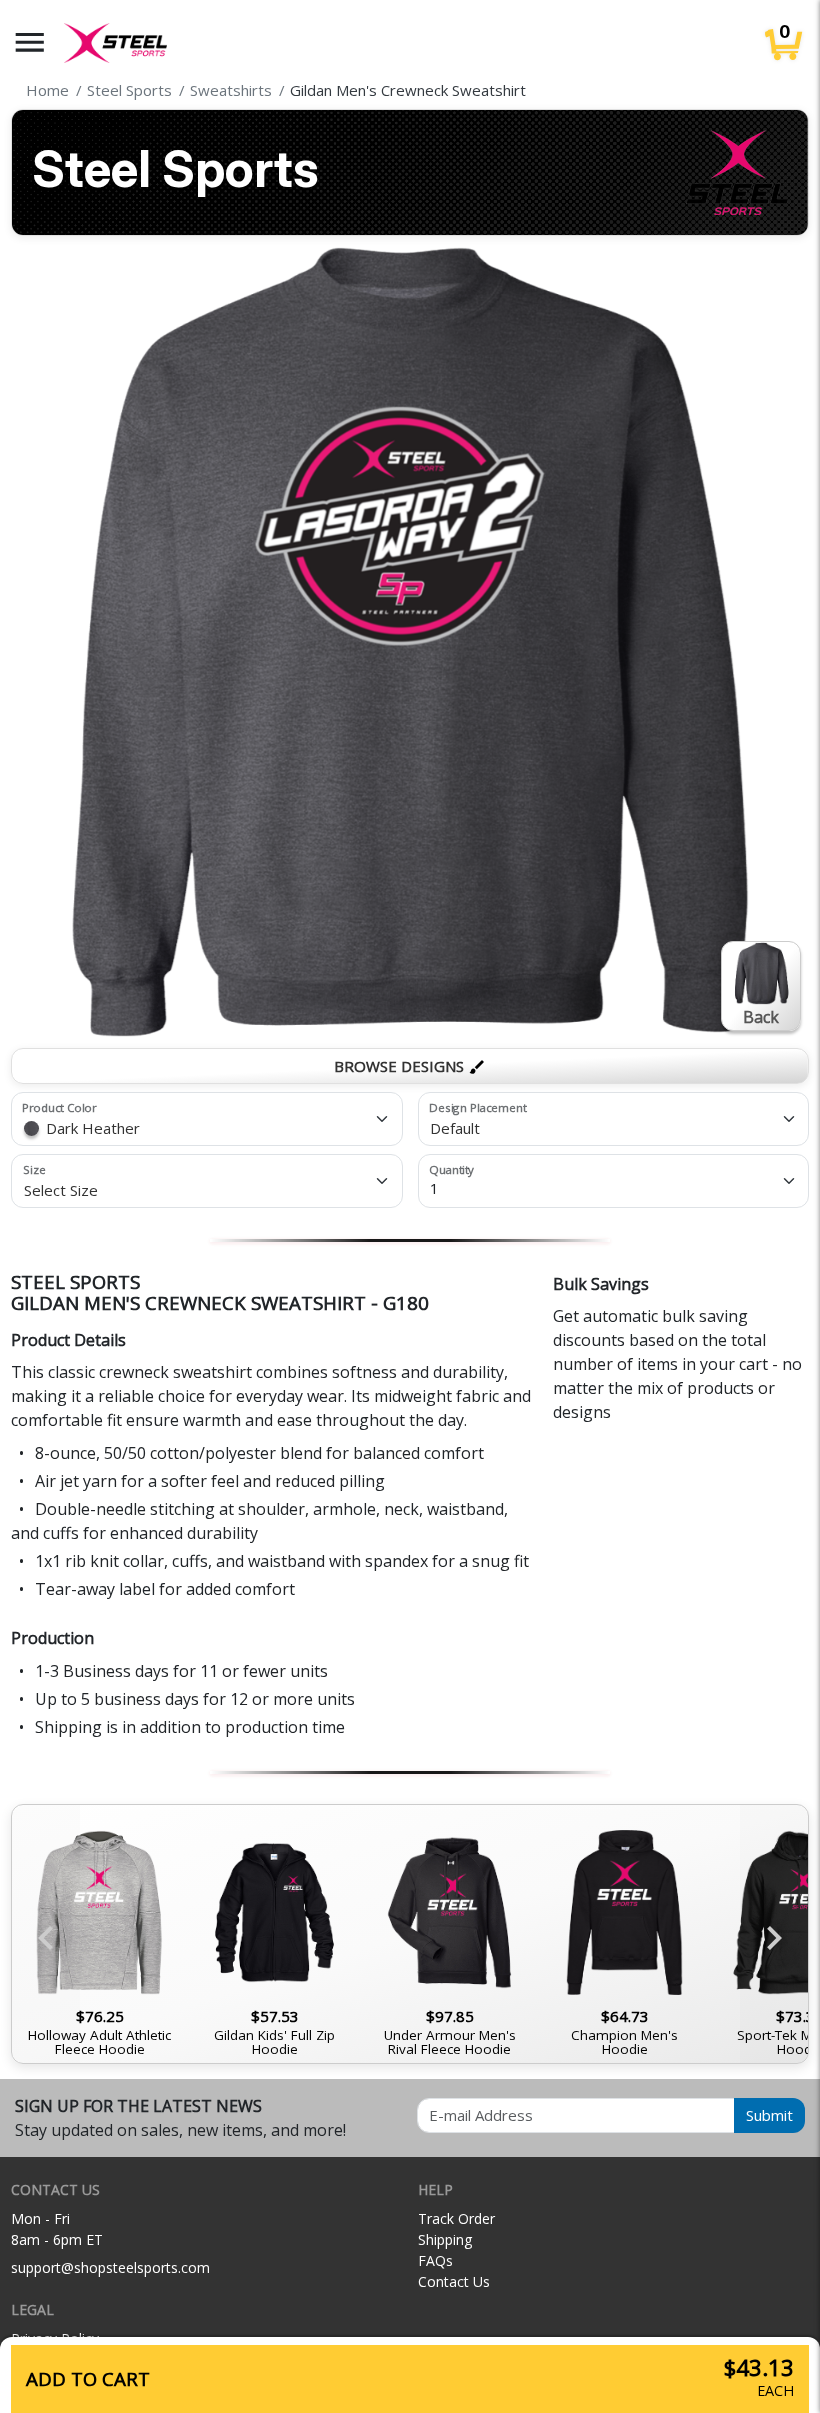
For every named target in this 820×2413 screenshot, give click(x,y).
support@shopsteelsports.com (110, 2267)
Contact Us (454, 2281)
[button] (30, 42)
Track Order (456, 2218)
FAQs (435, 2260)
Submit (769, 2115)
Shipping (445, 2239)
